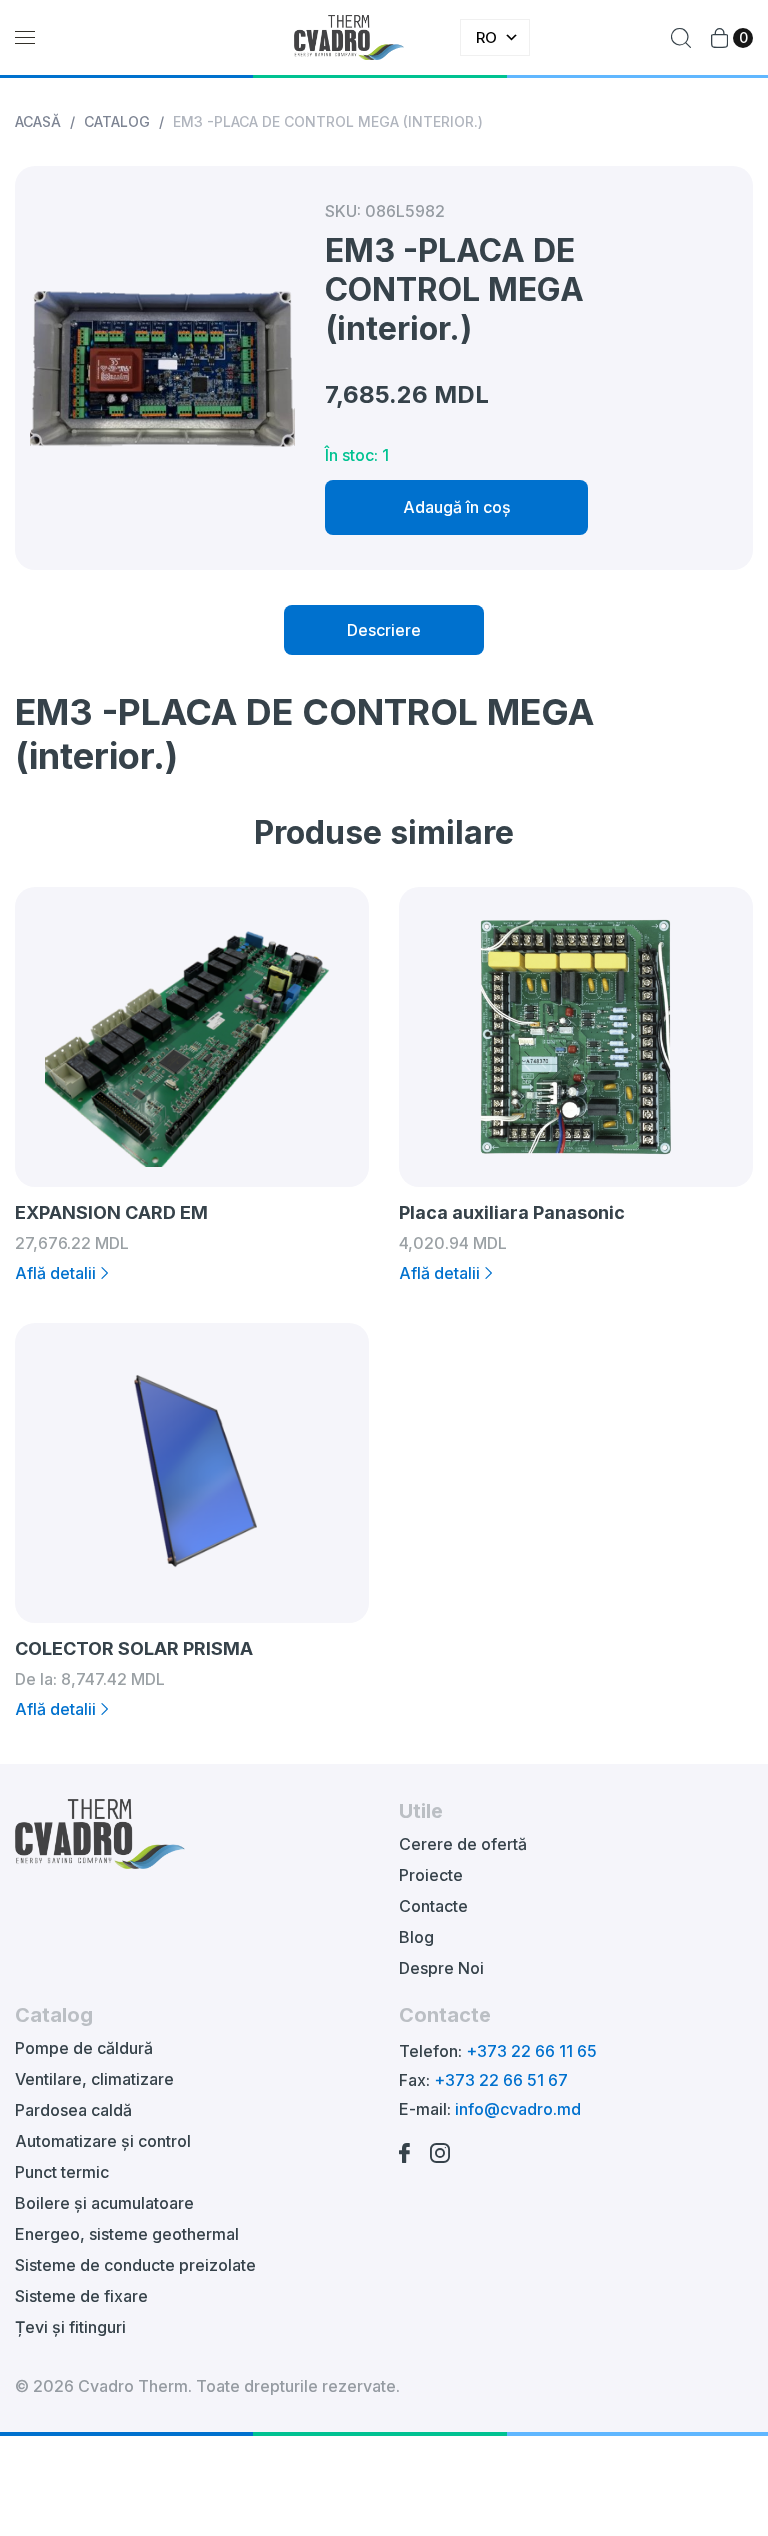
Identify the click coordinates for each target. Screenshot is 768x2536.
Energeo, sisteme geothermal (127, 2234)
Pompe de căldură (84, 2048)
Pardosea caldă (73, 2110)
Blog (416, 1937)
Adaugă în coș (457, 507)
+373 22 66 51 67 (501, 2080)
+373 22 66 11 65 (531, 2051)
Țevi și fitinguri (70, 2327)
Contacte (433, 1906)
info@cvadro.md (518, 2109)
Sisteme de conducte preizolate (135, 2265)
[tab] (384, 630)
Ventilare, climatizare (94, 2079)
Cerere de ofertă (463, 1844)
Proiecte (431, 1875)
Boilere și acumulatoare (104, 2203)
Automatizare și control (103, 2141)
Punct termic (62, 2172)
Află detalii (55, 1273)
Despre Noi (441, 1968)
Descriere (384, 630)
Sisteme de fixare (81, 2296)
